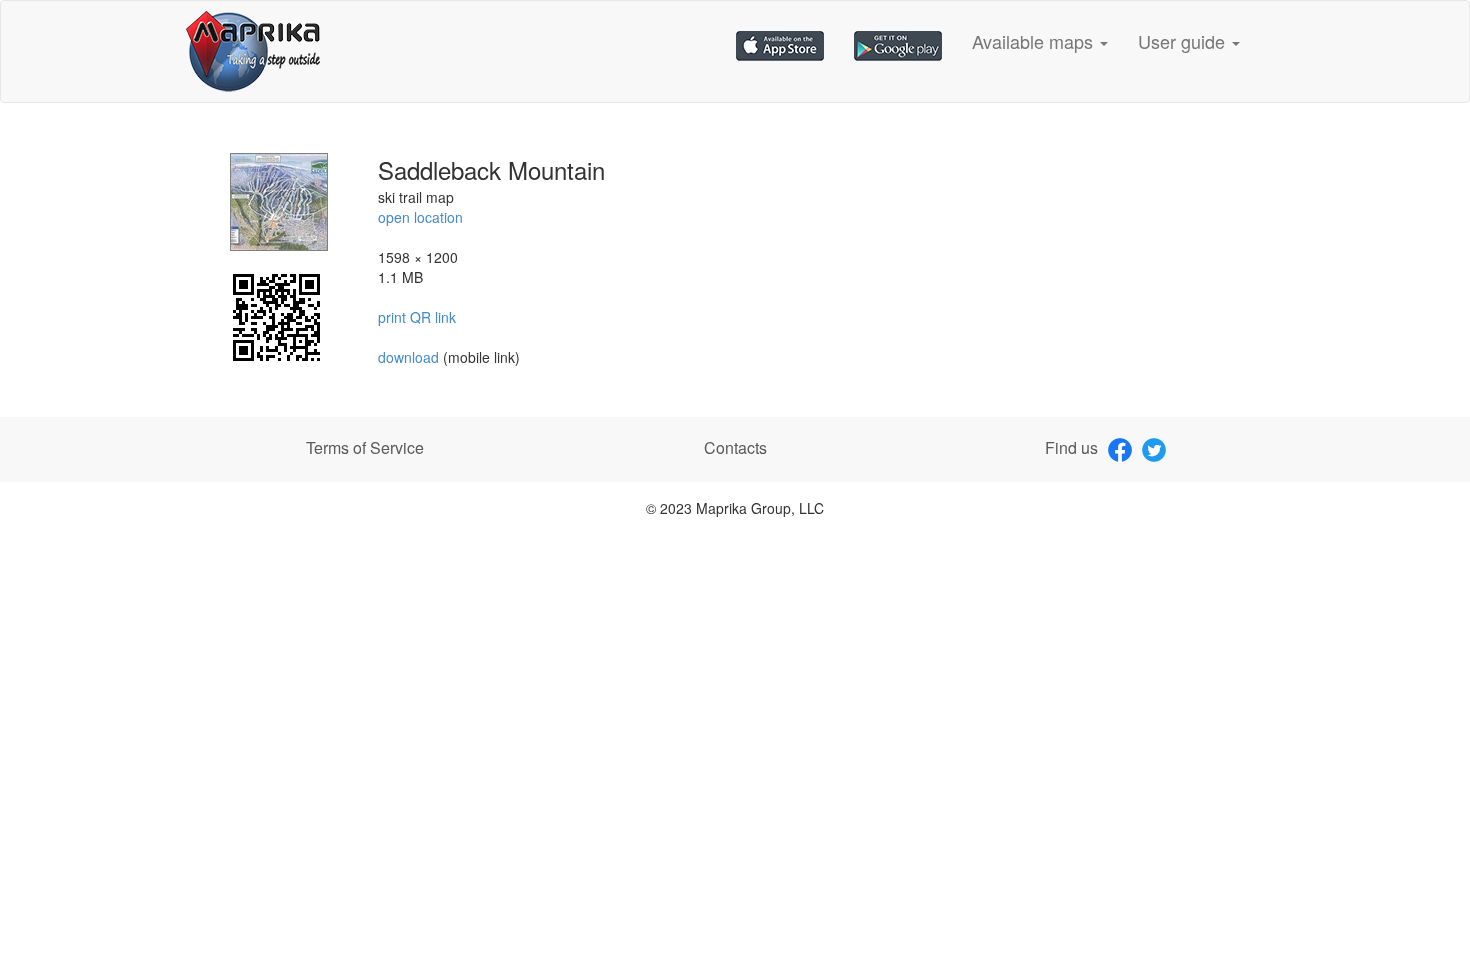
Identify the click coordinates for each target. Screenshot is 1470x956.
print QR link (417, 317)
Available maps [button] (1035, 41)
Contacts (735, 447)
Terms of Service (365, 447)
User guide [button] (1184, 41)
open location (420, 217)
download (410, 357)
